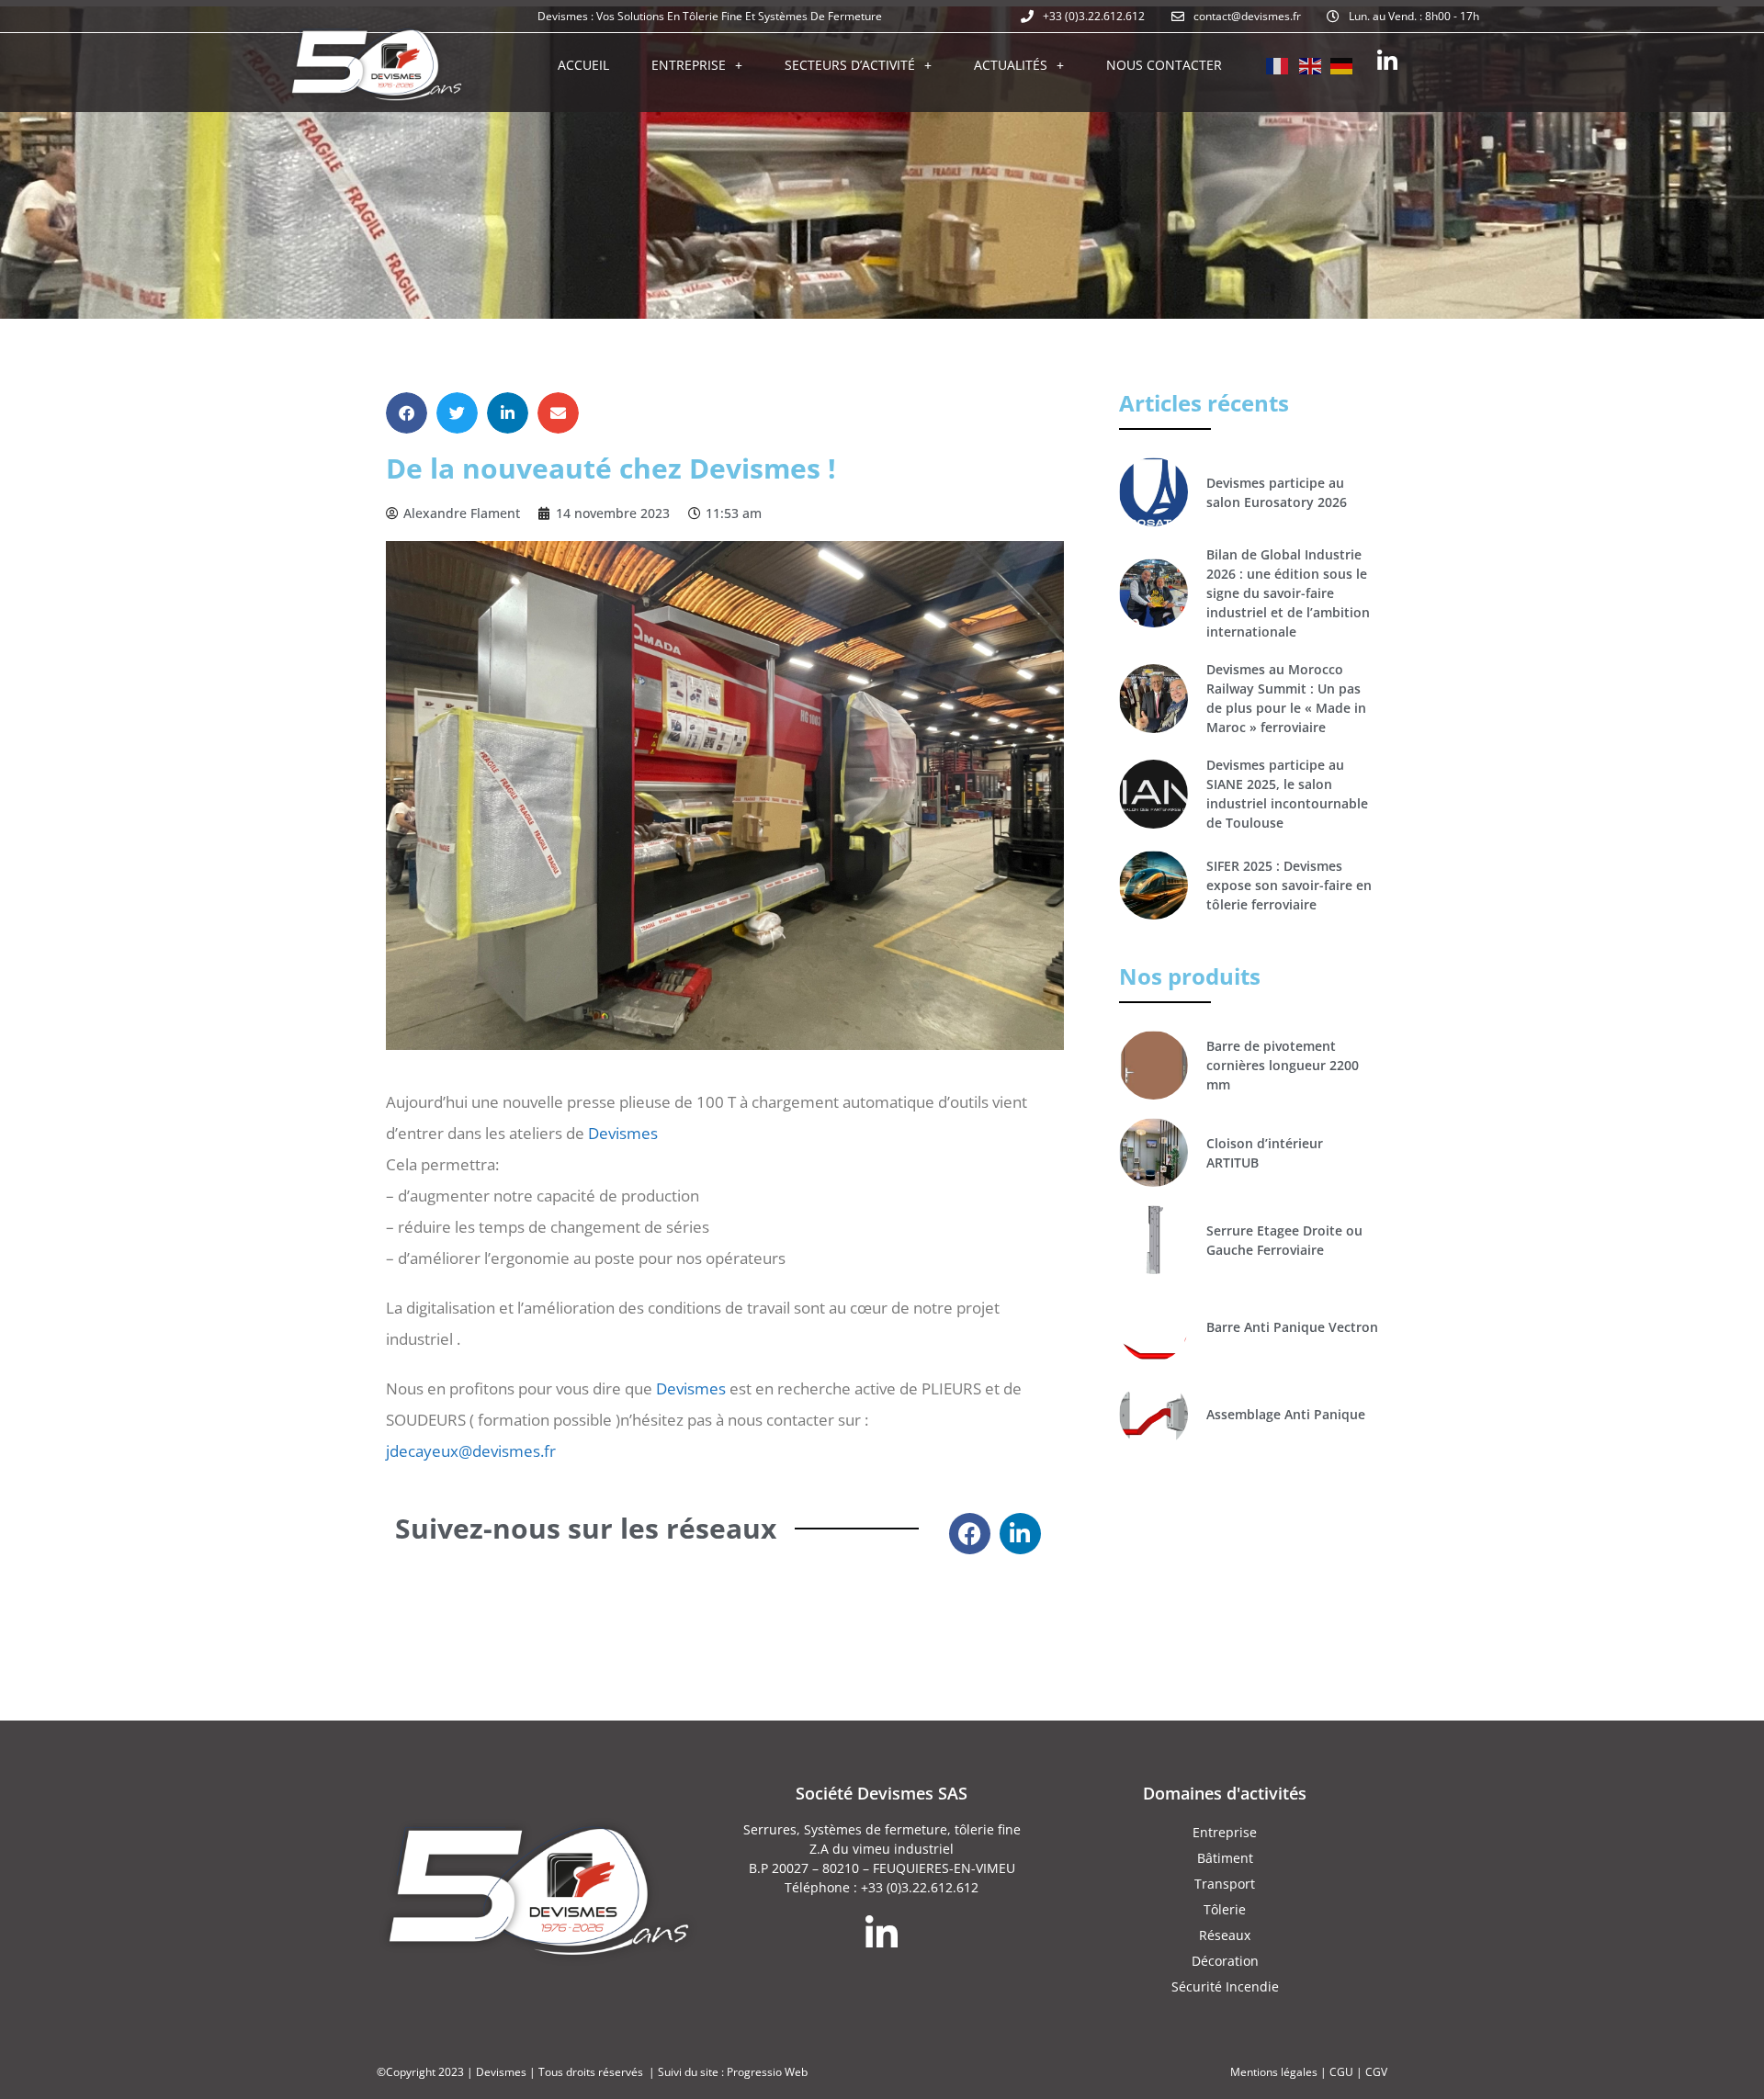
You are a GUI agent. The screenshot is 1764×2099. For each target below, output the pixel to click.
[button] (407, 413)
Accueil (583, 65)
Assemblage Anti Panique (1286, 1414)
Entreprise (689, 65)
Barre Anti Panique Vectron (1292, 1327)
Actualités (1011, 65)
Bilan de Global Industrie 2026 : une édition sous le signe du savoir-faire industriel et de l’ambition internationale (1288, 593)
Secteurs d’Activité (850, 65)
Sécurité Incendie (1225, 1986)
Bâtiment (1225, 1858)
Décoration (1225, 1961)
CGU (1341, 2072)
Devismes (623, 1133)
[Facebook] (970, 1534)
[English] (1310, 64)
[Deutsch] (1342, 64)
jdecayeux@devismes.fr (471, 1451)
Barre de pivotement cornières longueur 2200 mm (1283, 1065)
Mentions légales (1274, 2072)
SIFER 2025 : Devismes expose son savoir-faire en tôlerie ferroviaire (1289, 885)
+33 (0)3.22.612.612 (920, 1887)
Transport (1225, 1884)
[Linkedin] (1387, 61)
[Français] (1278, 64)
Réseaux (1225, 1935)
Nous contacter (1164, 65)
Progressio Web (767, 2072)
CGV (1376, 2072)
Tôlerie (1225, 1909)
